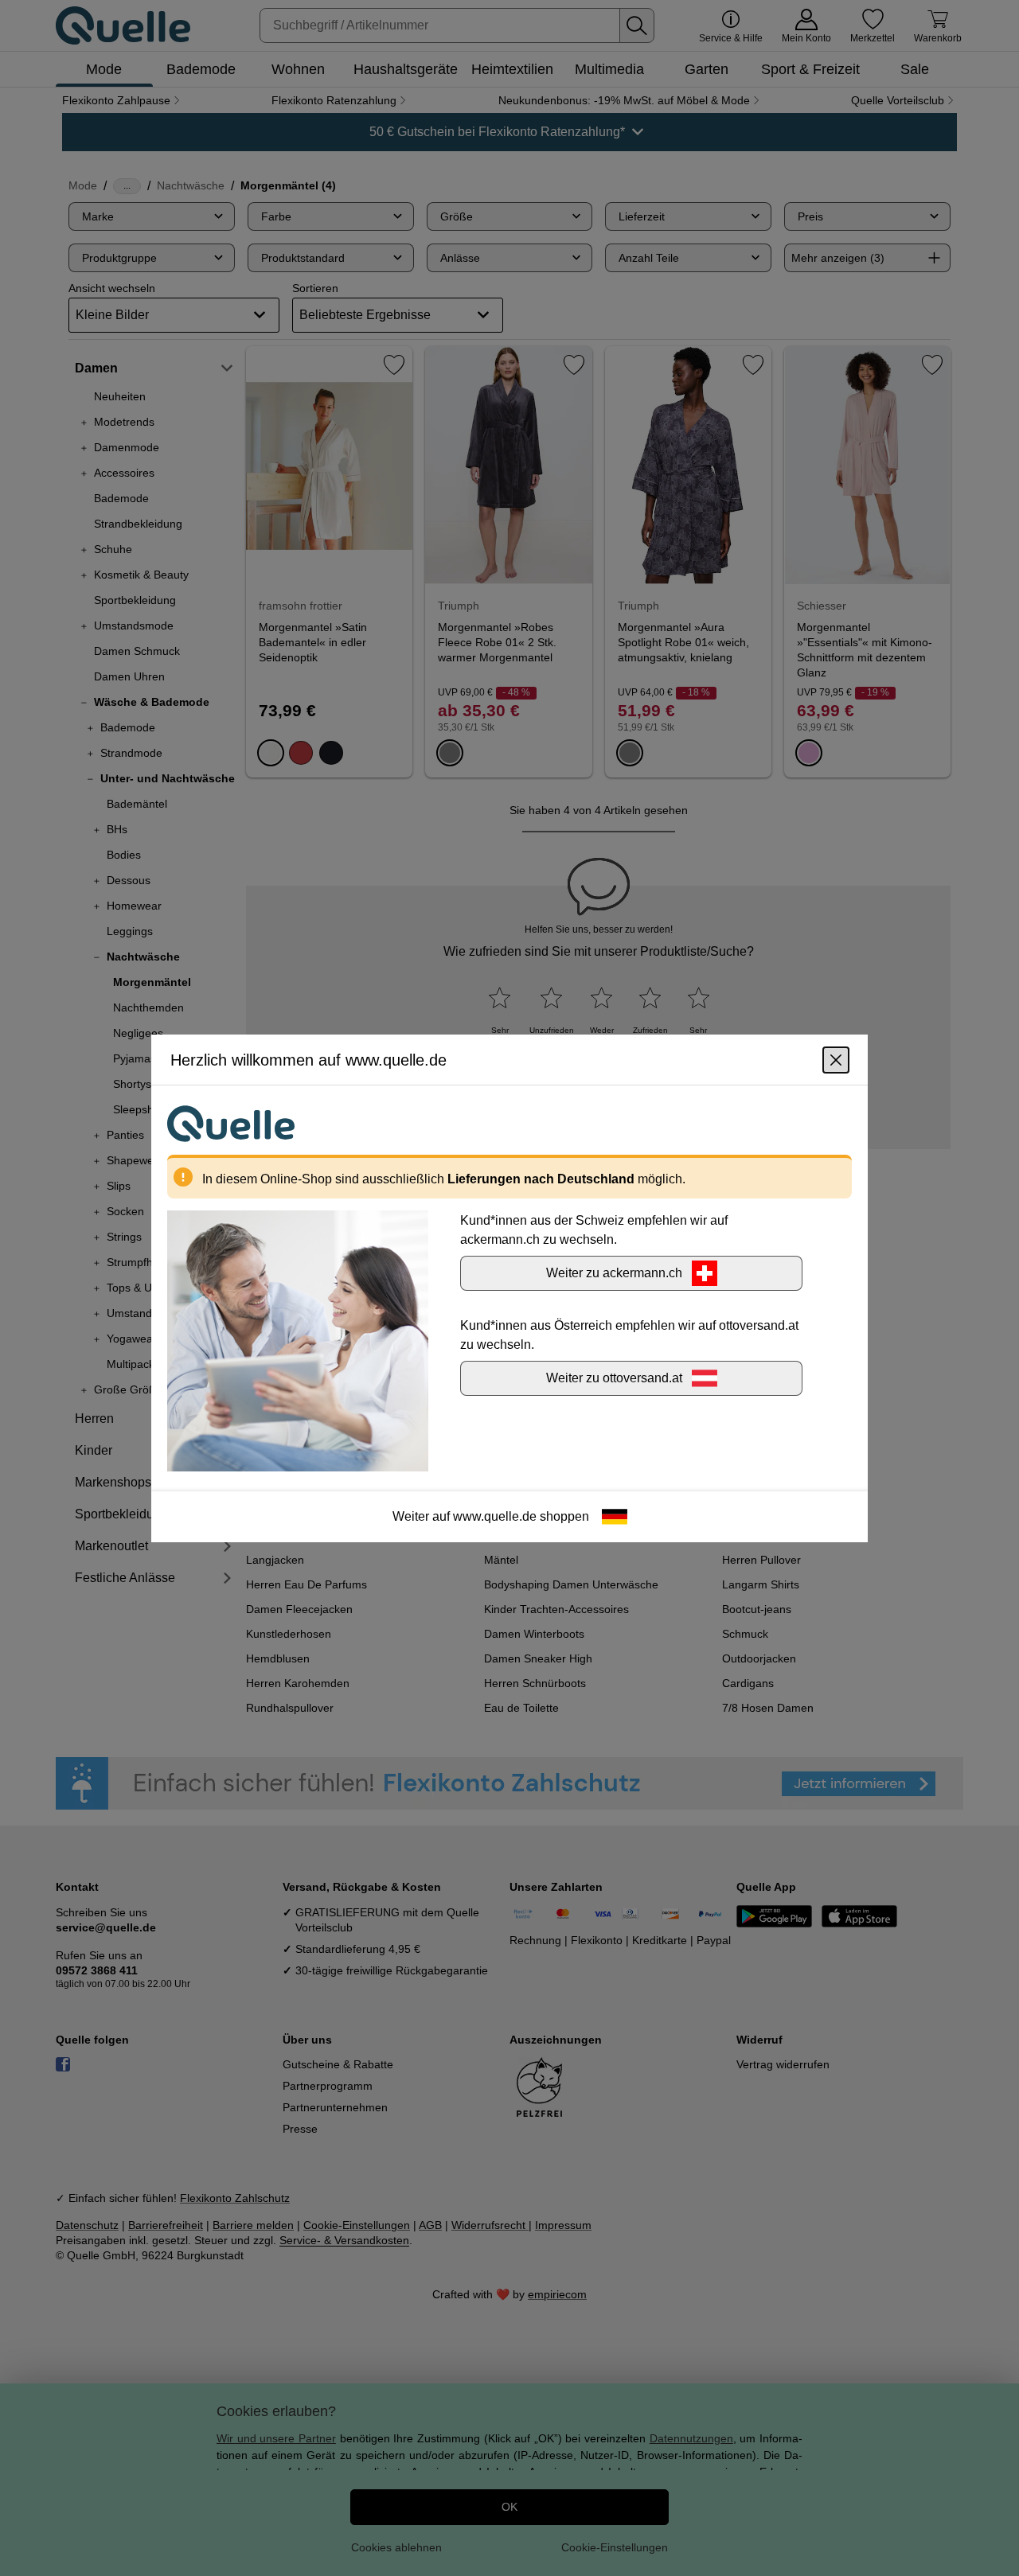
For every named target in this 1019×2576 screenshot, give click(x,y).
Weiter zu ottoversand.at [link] (614, 1377)
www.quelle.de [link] (495, 1516)
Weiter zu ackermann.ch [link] (614, 1272)
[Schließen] (836, 1059)
